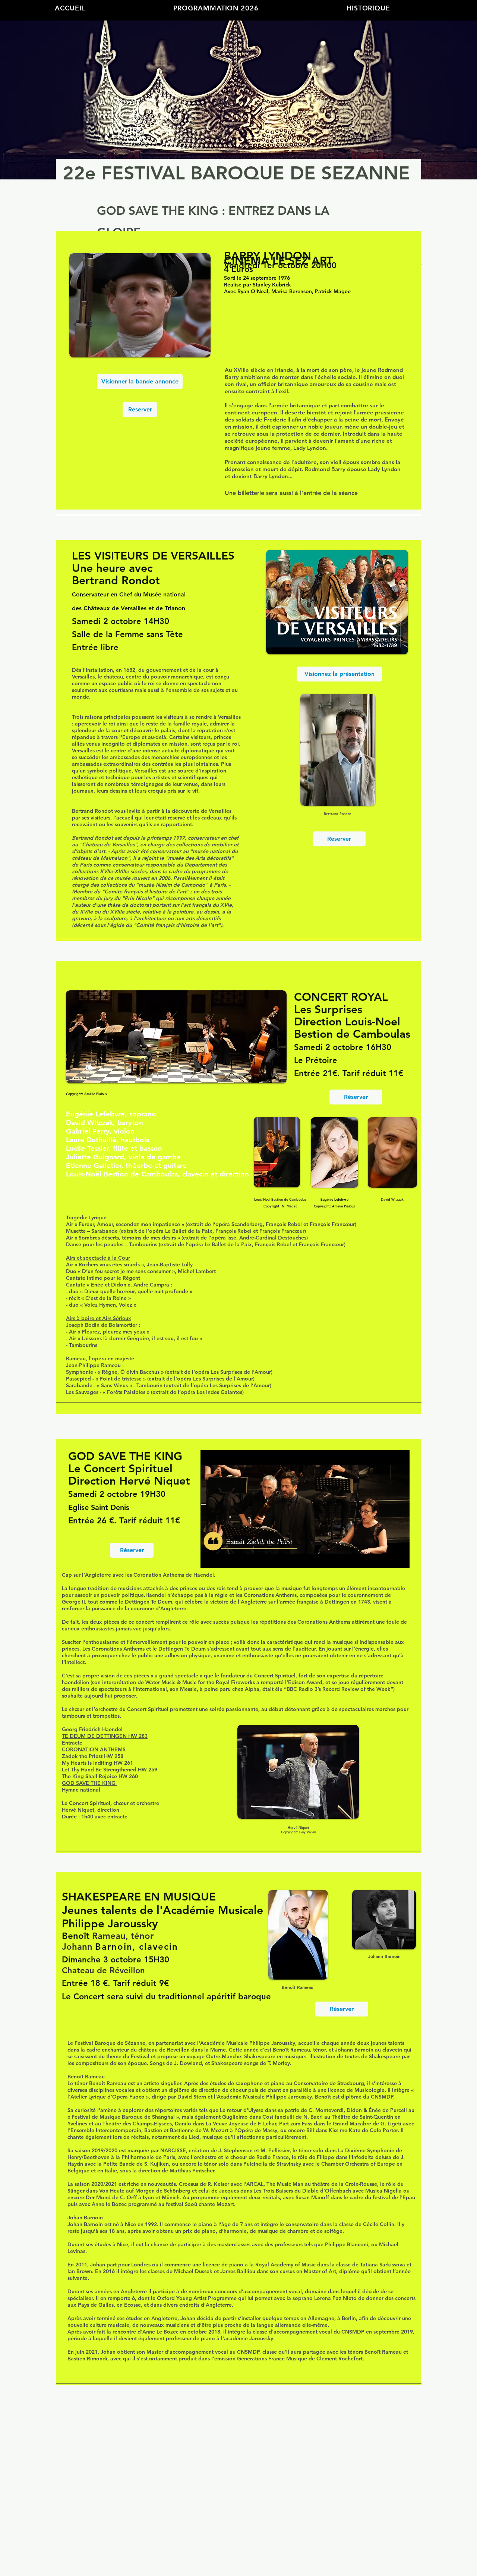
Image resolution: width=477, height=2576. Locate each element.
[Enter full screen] (399, 1558)
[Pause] (210, 1558)
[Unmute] (223, 1558)
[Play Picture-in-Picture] (387, 1558)
